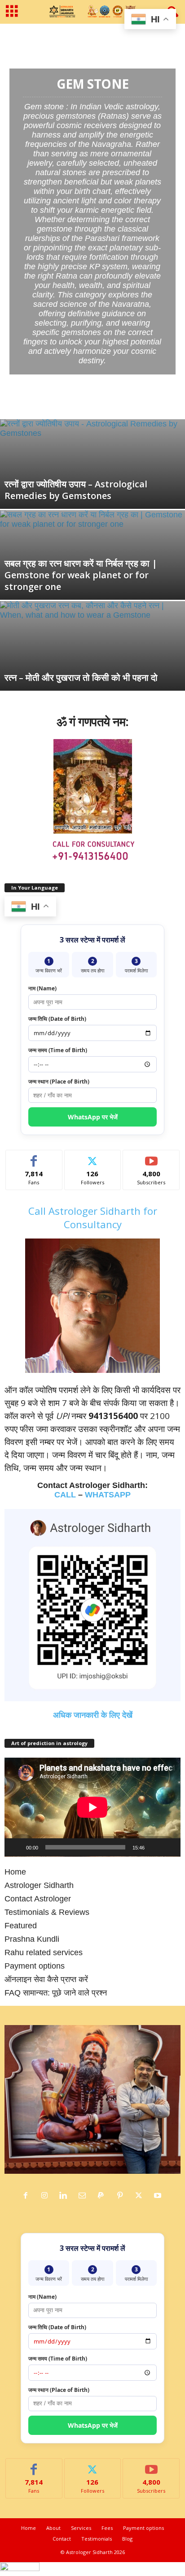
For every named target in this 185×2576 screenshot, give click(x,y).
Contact (62, 2539)
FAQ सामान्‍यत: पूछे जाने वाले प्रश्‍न (56, 1993)
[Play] (16, 1847)
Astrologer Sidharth (39, 1885)
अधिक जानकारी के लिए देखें (93, 1715)
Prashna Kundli (32, 1939)
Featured (21, 1926)
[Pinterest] (122, 2196)
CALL (65, 1495)
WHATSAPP (108, 1495)
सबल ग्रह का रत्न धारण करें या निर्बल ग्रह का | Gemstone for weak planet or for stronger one (81, 575)
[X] (141, 2196)
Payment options (35, 1966)
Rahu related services (44, 1952)
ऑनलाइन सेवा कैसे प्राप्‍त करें (46, 1979)
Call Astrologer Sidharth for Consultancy (93, 1217)
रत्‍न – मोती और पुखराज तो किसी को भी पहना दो (81, 677)
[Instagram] (47, 2196)
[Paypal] (103, 2196)
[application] (92, 1807)
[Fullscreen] (169, 1847)
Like (34, 1157)
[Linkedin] (66, 2196)
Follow (93, 1157)
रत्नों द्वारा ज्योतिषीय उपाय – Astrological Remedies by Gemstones (76, 490)
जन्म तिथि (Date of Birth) (57, 1019)
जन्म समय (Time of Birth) (58, 1050)
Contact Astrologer (38, 1899)
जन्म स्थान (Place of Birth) (59, 1082)
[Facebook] (28, 2196)
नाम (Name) (42, 988)
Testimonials (97, 2539)
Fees (107, 2528)
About (53, 2528)
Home (11, 36)
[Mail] (84, 2196)
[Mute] (154, 1847)
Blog (127, 2539)
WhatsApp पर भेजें (93, 1117)
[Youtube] (159, 2196)
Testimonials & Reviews (47, 1912)
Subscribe (151, 1157)
